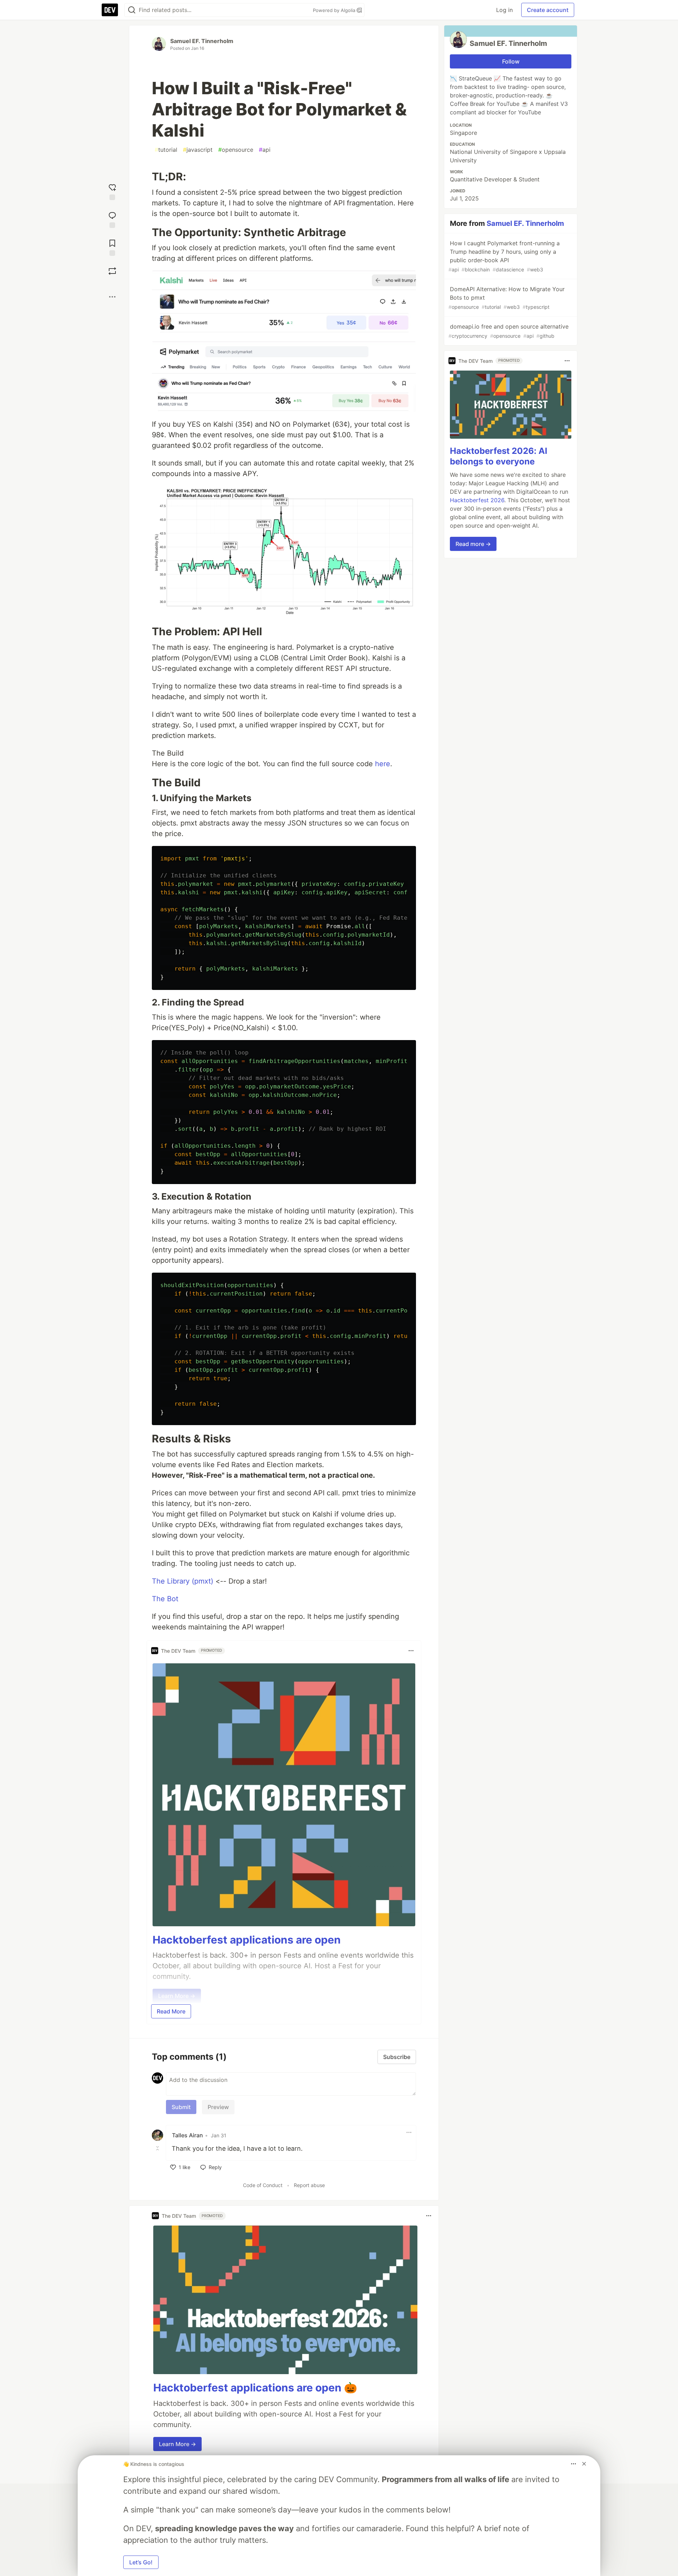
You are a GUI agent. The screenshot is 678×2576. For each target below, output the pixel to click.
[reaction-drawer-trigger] (112, 191)
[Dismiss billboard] (584, 2464)
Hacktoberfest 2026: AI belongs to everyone (499, 456)
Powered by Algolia (335, 10)
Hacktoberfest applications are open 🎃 (255, 2388)
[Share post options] (112, 297)
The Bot (165, 1599)
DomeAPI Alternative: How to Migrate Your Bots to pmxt (507, 298)
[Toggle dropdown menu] (411, 1651)
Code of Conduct (263, 2185)
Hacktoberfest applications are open (247, 1940)
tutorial (166, 150)
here (383, 764)
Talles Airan (188, 2135)
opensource (236, 150)
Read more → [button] (473, 544)
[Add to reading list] (112, 247)
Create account (548, 10)
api (265, 150)
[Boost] (112, 271)
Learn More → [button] (177, 2444)
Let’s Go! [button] (141, 2562)
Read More (171, 2011)
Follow (511, 61)
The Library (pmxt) (183, 1581)
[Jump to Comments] (112, 219)
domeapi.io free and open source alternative (509, 331)
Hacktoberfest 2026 (477, 500)
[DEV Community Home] (110, 10)
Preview (218, 2107)
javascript (198, 150)
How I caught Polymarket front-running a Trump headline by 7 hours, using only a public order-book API (504, 256)
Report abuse (309, 2185)
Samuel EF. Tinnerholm (202, 41)
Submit (181, 2107)
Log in (504, 10)
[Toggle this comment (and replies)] (158, 2148)
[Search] (132, 10)
